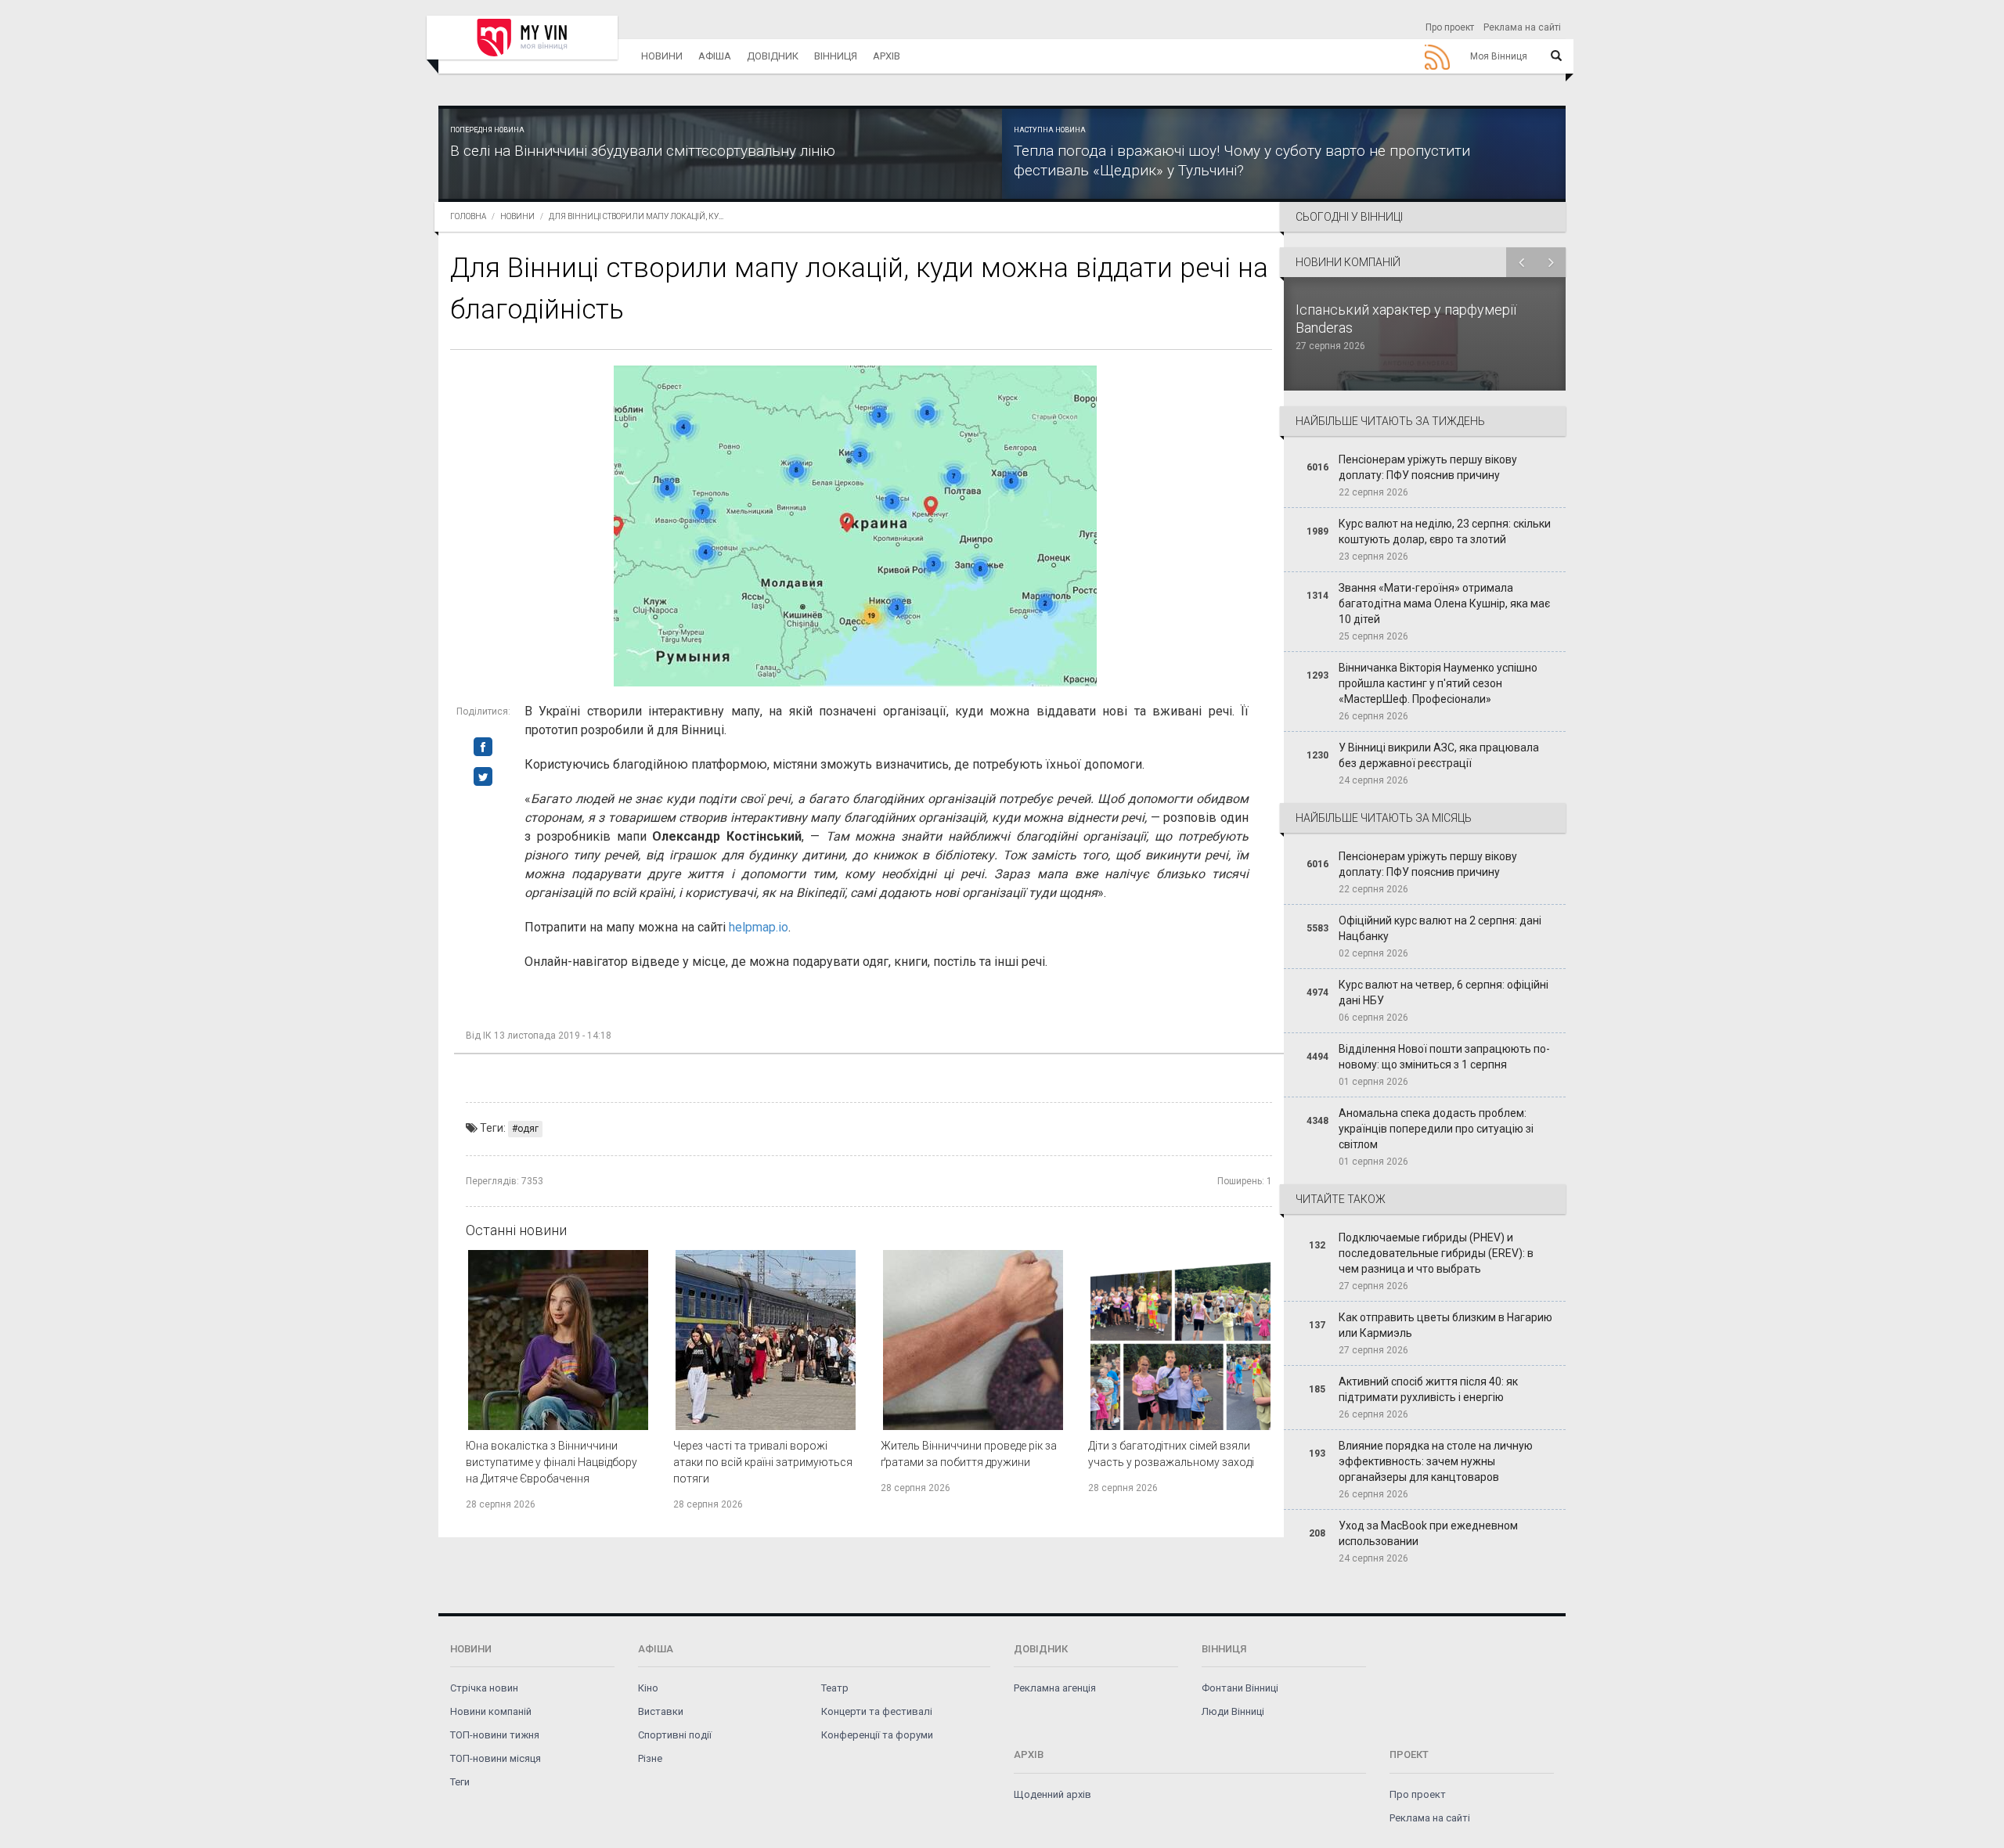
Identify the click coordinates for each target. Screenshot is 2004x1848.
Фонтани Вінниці (1240, 1688)
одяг (528, 1129)
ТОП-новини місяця (496, 1758)
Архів (887, 56)
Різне (650, 1758)
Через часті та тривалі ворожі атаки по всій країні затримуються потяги (763, 1462)
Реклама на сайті (1522, 27)
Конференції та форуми (877, 1735)
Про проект (1450, 27)
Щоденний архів (1052, 1794)
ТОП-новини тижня (495, 1735)
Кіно (648, 1688)
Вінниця (836, 56)
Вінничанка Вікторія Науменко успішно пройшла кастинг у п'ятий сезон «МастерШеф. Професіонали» (1438, 683)
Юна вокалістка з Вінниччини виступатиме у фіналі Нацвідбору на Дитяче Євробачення (551, 1462)
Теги (460, 1782)
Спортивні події (675, 1735)
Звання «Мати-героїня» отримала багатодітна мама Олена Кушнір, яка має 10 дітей (1444, 603)
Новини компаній (491, 1711)
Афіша (715, 56)
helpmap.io (759, 927)
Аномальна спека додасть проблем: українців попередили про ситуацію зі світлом (1436, 1129)
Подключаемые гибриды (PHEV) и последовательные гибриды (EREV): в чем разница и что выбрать (1436, 1253)
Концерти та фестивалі (877, 1711)
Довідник (773, 56)
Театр (835, 1688)
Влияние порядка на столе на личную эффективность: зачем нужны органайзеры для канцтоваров (1436, 1461)
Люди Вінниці (1233, 1711)
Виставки (661, 1711)
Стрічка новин (484, 1688)
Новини (662, 56)
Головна (468, 216)
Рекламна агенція (1055, 1688)
